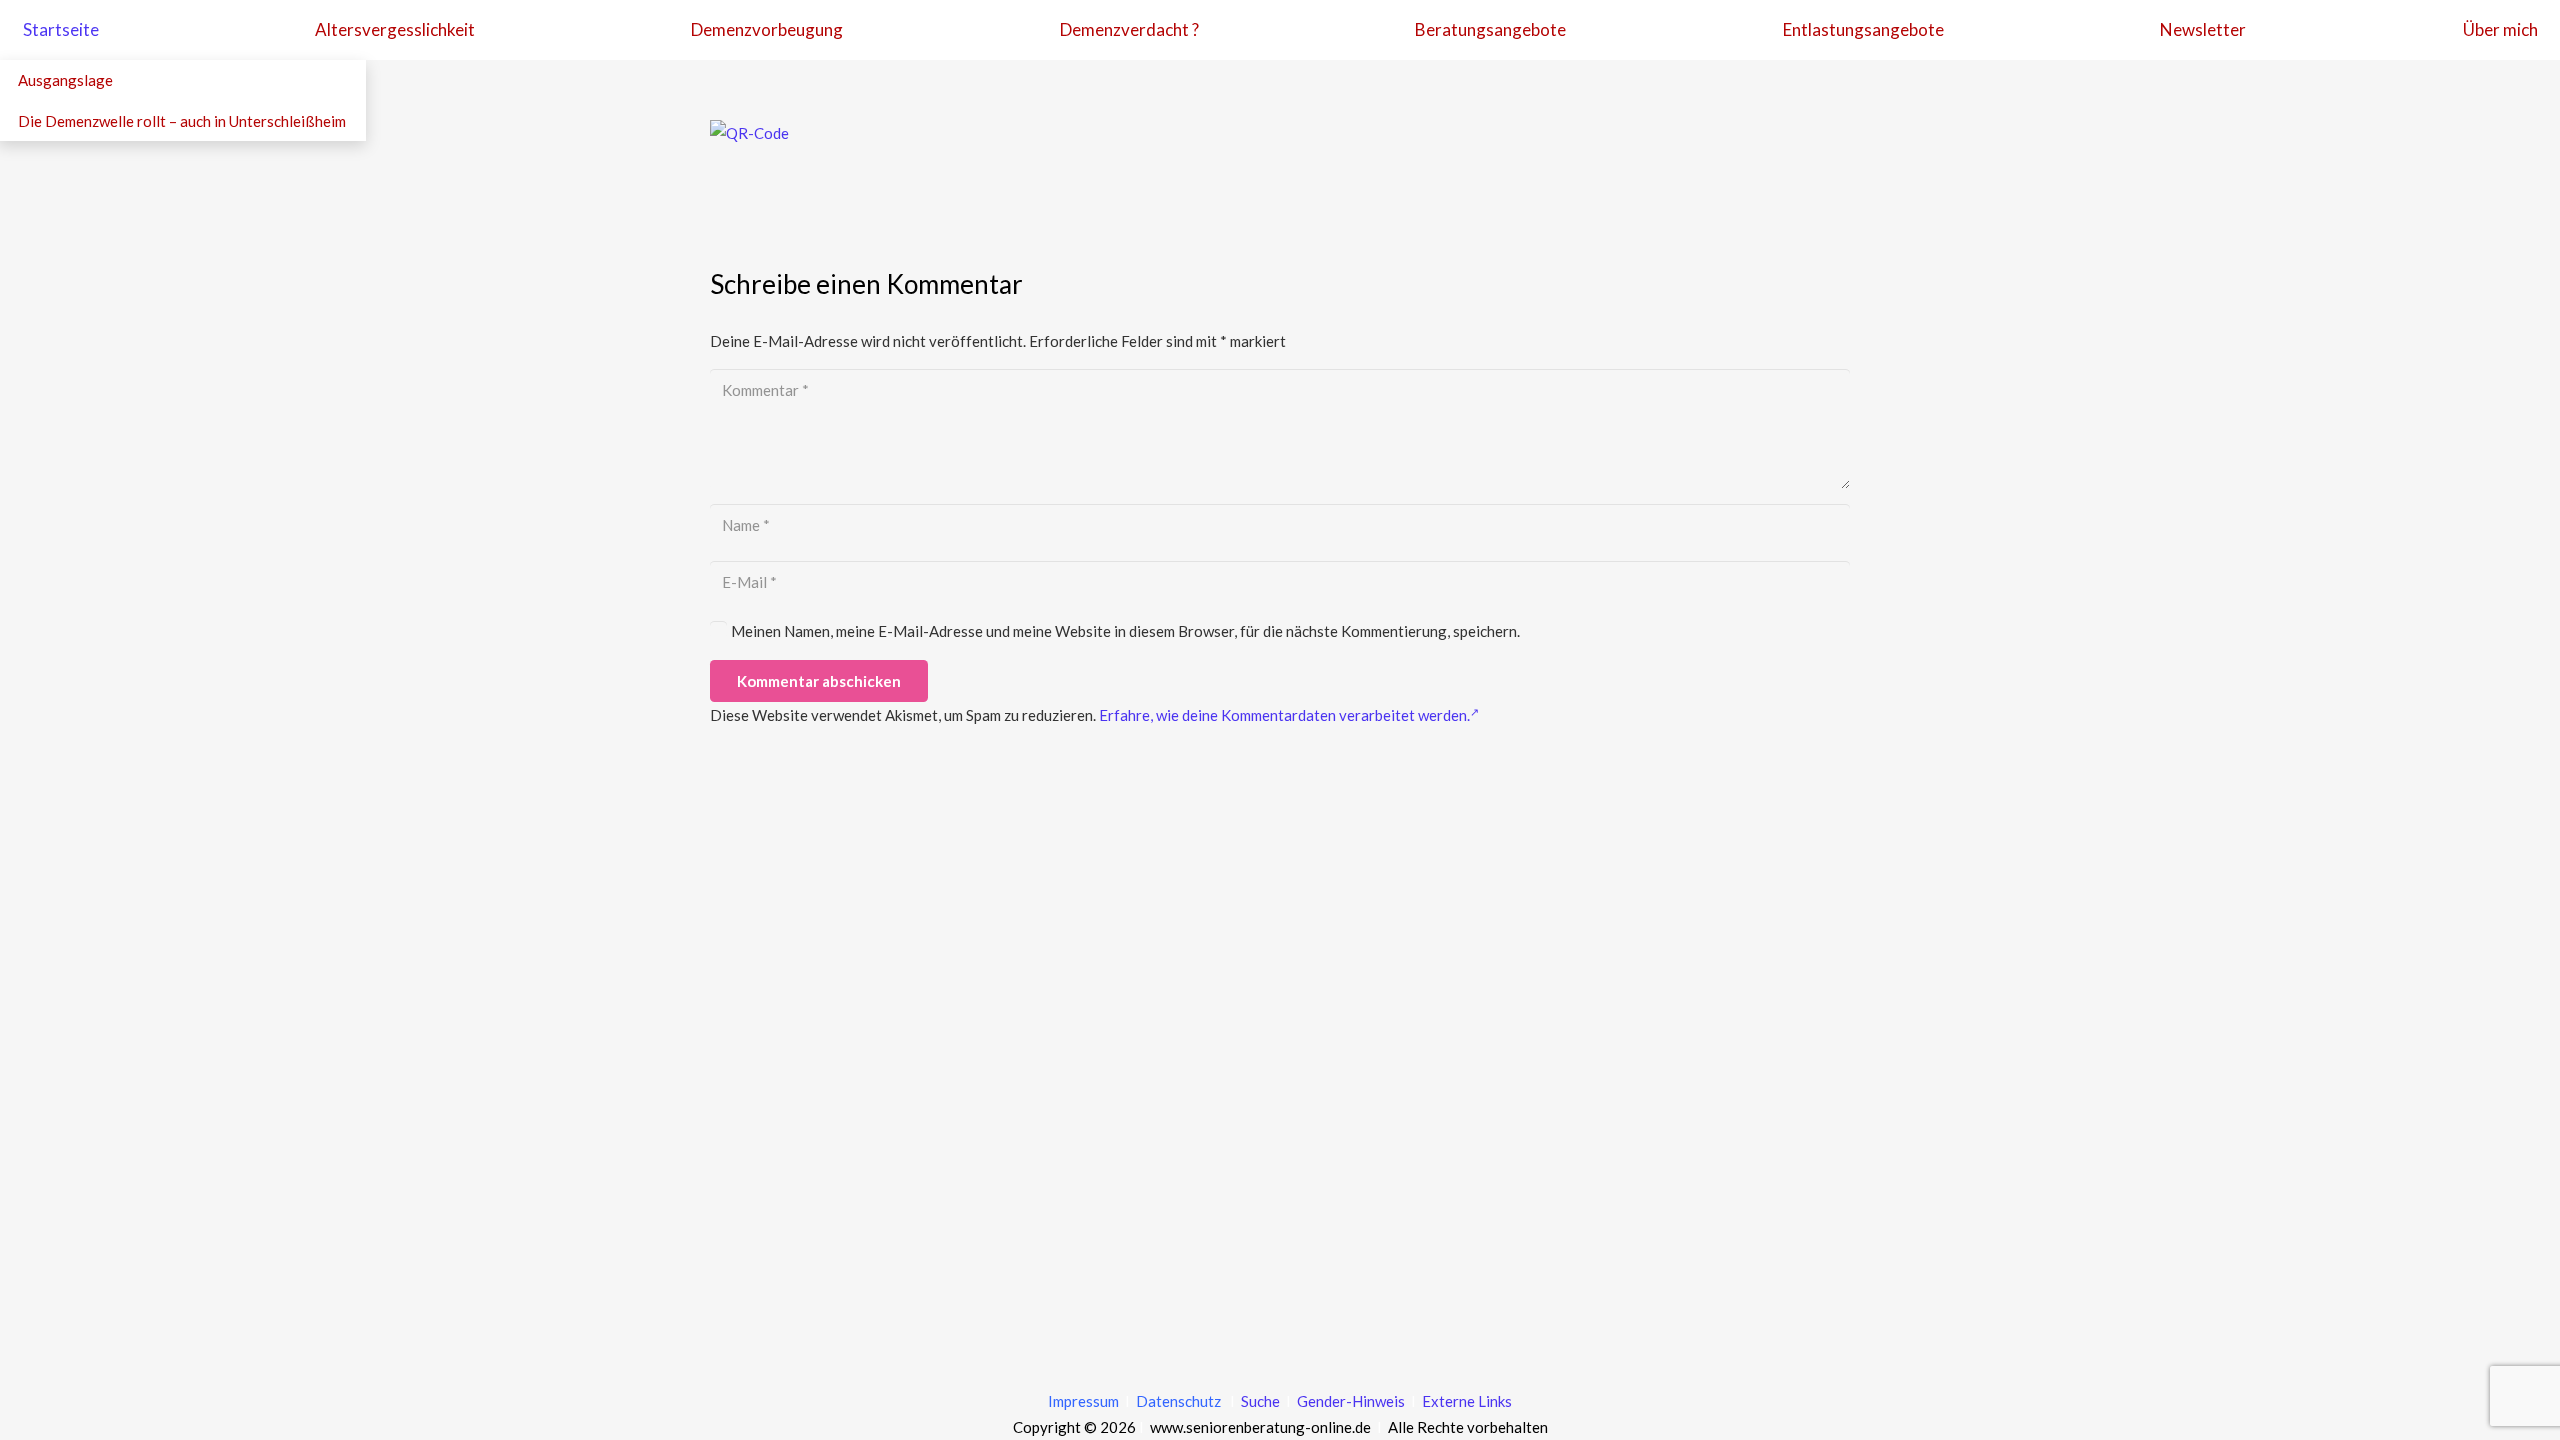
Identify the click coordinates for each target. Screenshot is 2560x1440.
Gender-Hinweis (1352, 1401)
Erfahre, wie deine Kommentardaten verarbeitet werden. (1284, 715)
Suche (1259, 1401)
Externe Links (1467, 1401)
